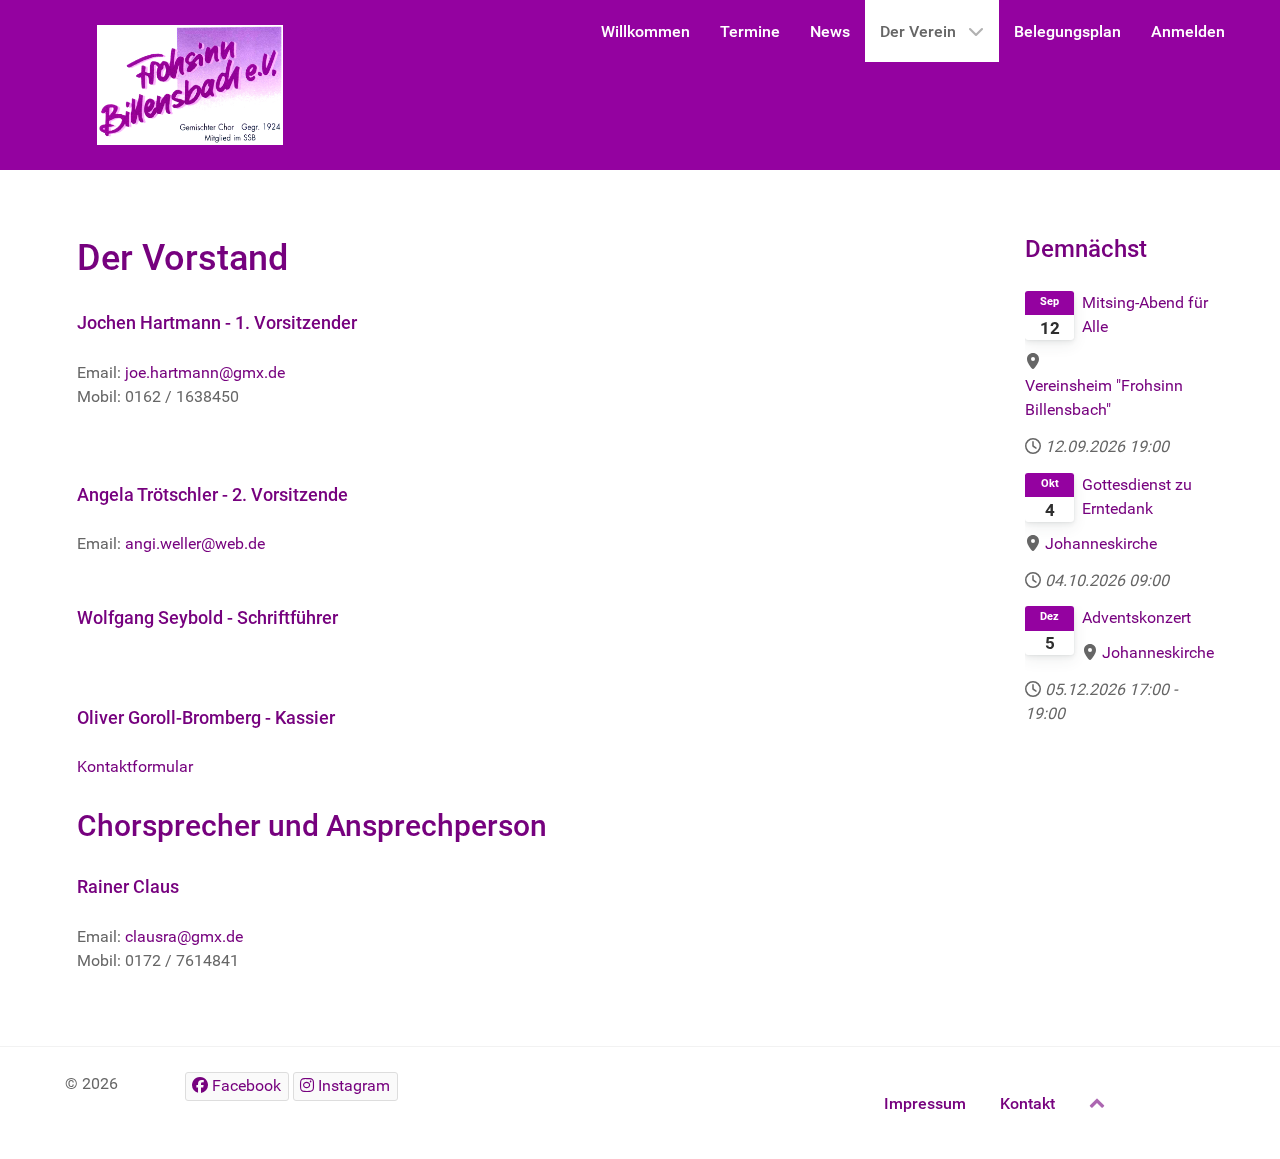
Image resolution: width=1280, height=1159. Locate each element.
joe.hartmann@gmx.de (205, 372)
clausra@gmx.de (184, 936)
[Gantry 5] (190, 85)
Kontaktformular (135, 766)
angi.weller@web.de (195, 543)
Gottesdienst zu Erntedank (1137, 496)
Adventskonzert (1136, 617)
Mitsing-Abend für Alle (1145, 314)
